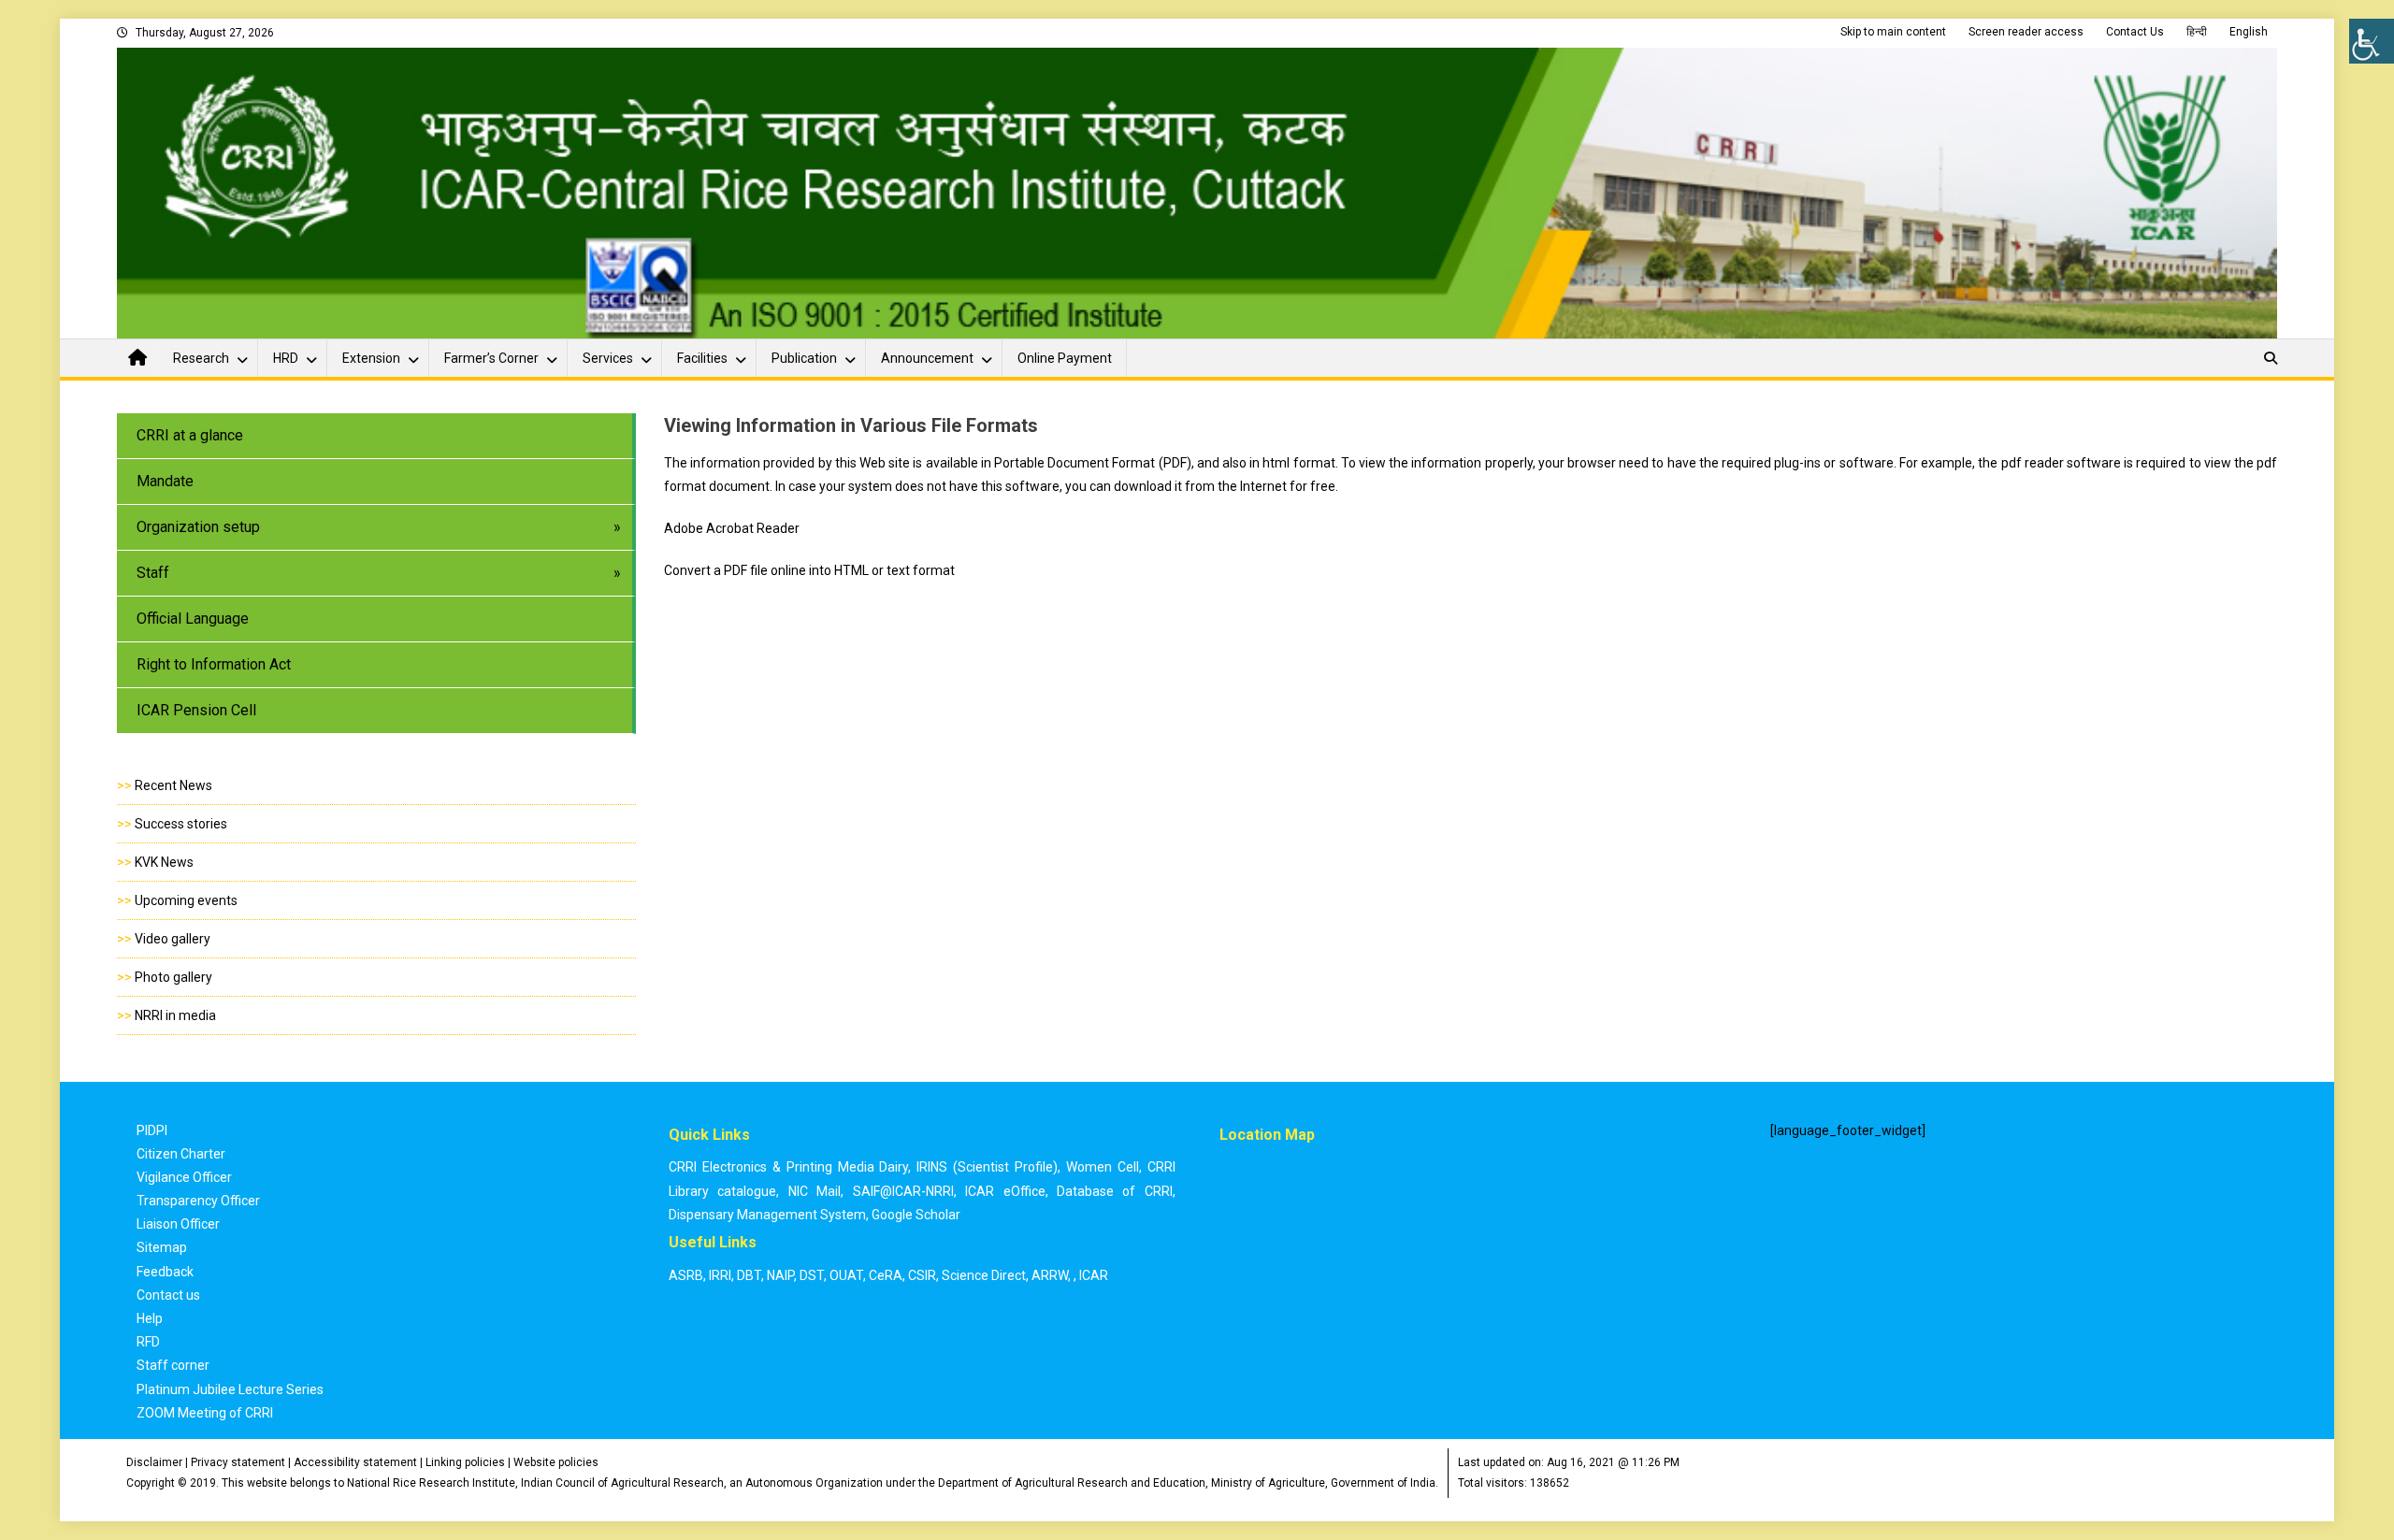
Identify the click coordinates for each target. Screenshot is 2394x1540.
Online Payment (1065, 358)
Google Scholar (916, 1215)
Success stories (181, 824)
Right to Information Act (214, 664)
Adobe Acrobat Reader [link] (732, 528)
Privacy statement (238, 1462)
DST (812, 1275)
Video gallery (173, 939)
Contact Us (2135, 32)
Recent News (173, 785)
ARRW (1050, 1275)
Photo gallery (173, 977)
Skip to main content (1893, 32)
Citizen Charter (181, 1154)
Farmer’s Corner (491, 358)
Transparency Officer (198, 1201)
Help (150, 1318)
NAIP (780, 1275)
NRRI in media (175, 1015)
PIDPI (152, 1130)
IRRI (720, 1275)
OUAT (846, 1275)
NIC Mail (815, 1191)
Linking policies (465, 1462)
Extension (371, 358)
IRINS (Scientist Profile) (987, 1167)
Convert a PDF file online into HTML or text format (809, 570)
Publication (804, 358)
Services (608, 358)
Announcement (927, 358)
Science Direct (984, 1275)
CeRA (886, 1275)
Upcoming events (186, 900)
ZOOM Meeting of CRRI (205, 1413)
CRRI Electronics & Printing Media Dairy (789, 1167)
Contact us (168, 1295)
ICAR (1094, 1275)
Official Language (193, 619)
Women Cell (1103, 1167)
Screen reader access (2026, 32)
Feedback (165, 1272)
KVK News (164, 862)
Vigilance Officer (184, 1177)
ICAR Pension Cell (196, 710)
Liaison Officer (178, 1224)
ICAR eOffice (1005, 1191)
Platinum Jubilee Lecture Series (230, 1389)
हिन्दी (2197, 32)
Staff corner (173, 1365)
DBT (749, 1275)
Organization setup (198, 527)
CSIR (922, 1275)
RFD (148, 1342)
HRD (286, 358)
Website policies (556, 1462)
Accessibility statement (355, 1462)
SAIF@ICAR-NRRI (903, 1191)
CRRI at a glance (190, 435)
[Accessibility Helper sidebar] (2372, 41)
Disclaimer (154, 1462)
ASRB (686, 1275)
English (2249, 32)
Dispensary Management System (767, 1215)
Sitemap (162, 1247)
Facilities (702, 358)
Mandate (165, 481)
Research (201, 358)
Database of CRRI (1115, 1191)
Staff (153, 573)
